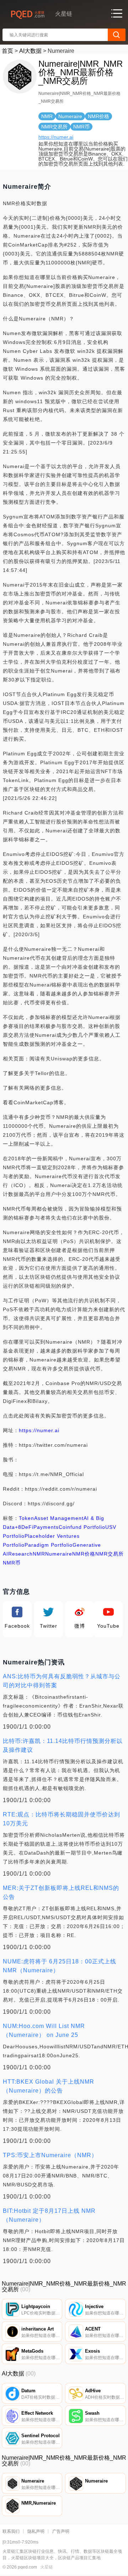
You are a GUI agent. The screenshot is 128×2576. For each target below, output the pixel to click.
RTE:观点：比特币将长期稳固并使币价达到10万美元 (62, 1819)
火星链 (47, 2567)
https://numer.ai (56, 137)
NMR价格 (84, 1554)
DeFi (27, 1527)
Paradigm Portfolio (49, 1545)
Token (26, 1518)
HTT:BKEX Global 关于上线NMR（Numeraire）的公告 (49, 2086)
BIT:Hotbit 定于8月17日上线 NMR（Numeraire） (49, 2215)
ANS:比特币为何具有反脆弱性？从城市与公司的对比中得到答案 (62, 1681)
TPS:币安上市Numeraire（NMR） (50, 2155)
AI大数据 (30, 51)
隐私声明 (36, 2531)
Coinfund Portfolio (82, 1527)
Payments (46, 1527)
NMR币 (12, 1563)
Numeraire (59, 1554)
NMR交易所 (110, 1554)
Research (20, 1554)
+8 (18, 1527)
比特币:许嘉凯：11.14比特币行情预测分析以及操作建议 (63, 1745)
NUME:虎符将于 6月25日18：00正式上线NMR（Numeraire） (60, 1966)
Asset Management (59, 1518)
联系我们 (11, 2531)
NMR (39, 1554)
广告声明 (61, 2531)
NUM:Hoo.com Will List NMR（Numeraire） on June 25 (44, 2030)
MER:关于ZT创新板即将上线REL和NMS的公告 (61, 1892)
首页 (7, 51)
